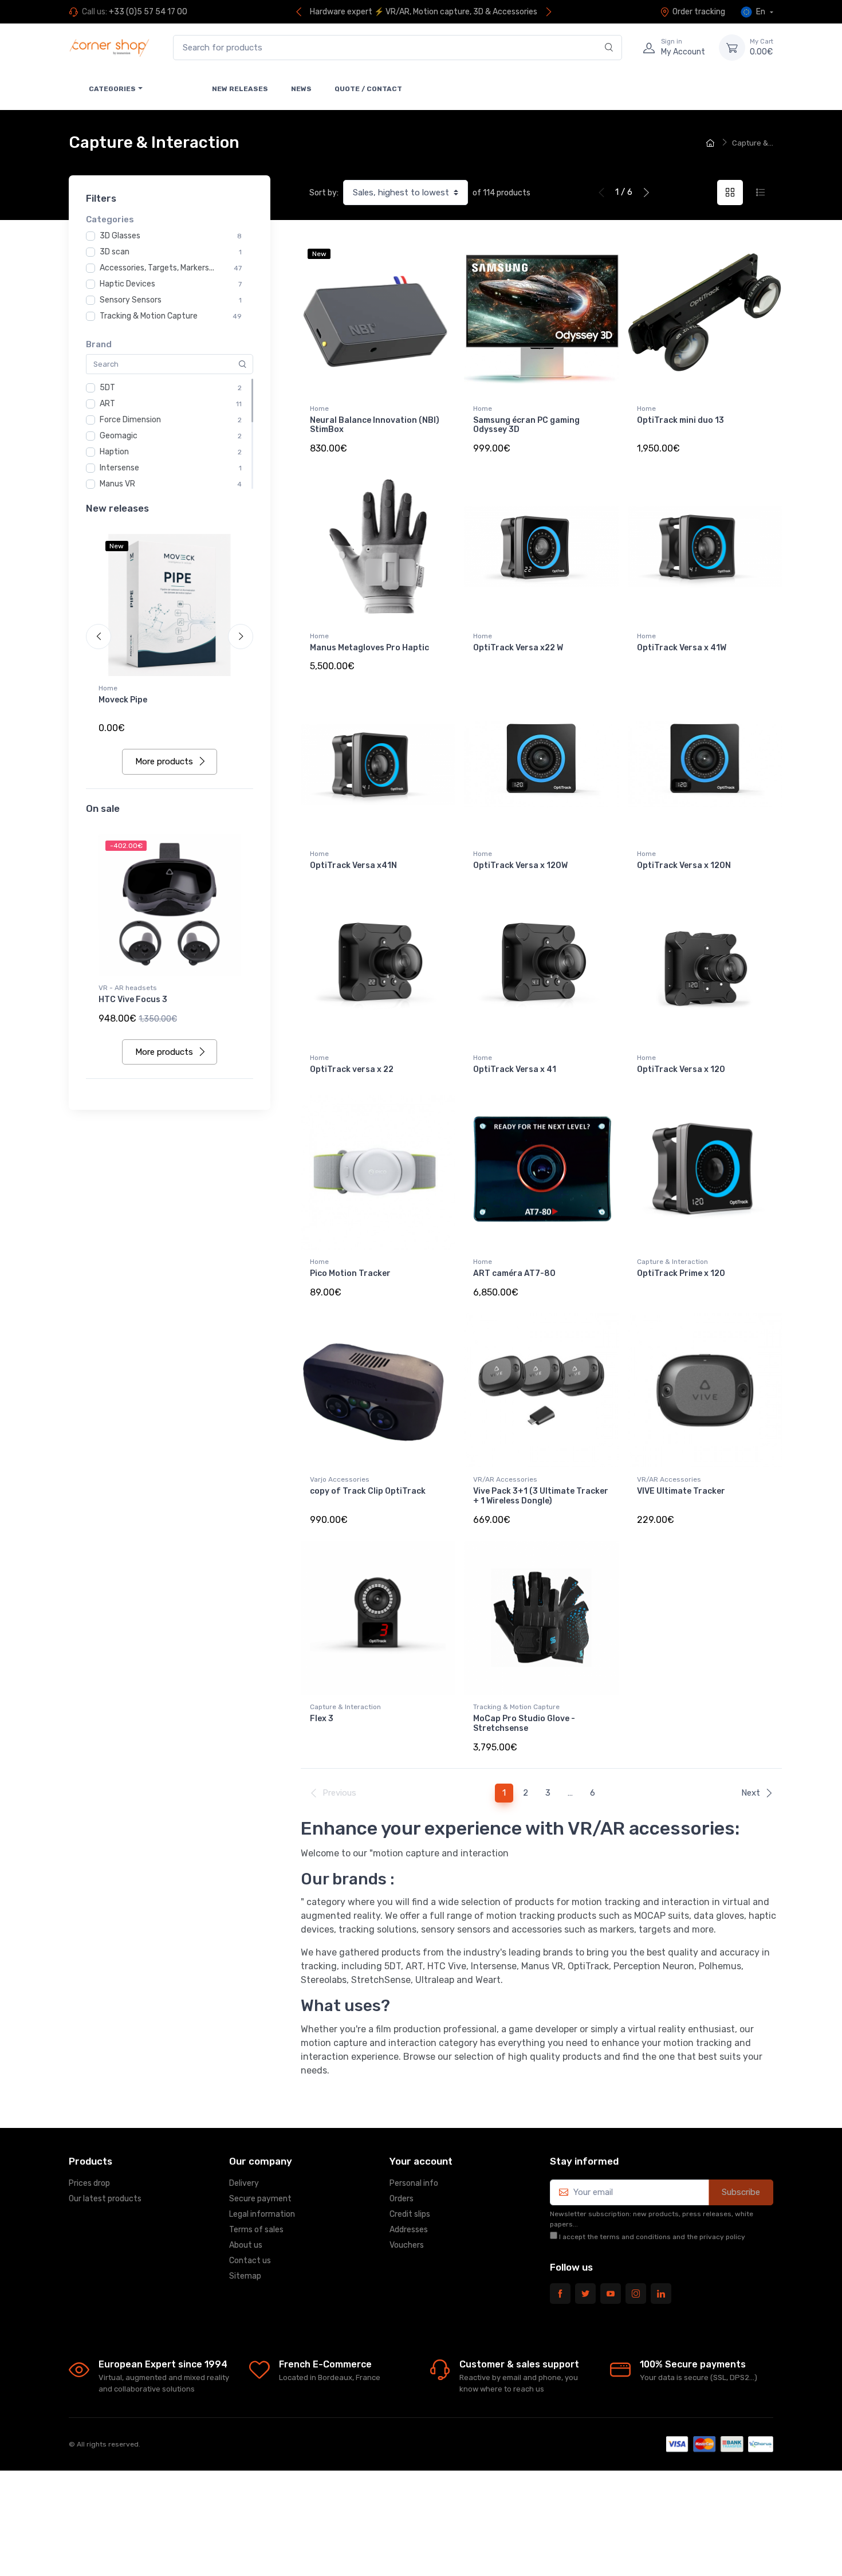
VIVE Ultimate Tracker (681, 1491)
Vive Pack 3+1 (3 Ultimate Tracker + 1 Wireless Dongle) (541, 1496)
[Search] (609, 48)
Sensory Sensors (131, 300)
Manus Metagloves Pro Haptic (369, 648)
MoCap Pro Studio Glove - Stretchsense (524, 1723)
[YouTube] (611, 2294)
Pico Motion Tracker (350, 1273)
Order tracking (699, 12)
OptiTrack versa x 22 (352, 1069)
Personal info (414, 2183)
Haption (114, 452)
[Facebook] (560, 2294)
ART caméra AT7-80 (514, 1273)
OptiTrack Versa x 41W (682, 648)
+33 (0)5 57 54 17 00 (148, 12)
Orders (402, 2199)
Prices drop (89, 2183)
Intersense (119, 468)
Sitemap (245, 2276)
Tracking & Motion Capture (149, 316)
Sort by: (324, 193)
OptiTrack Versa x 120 (681, 1069)
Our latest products (105, 2199)
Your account (421, 2161)
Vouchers (407, 2245)
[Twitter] (585, 2294)
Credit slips (410, 2214)
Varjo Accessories (340, 1479)
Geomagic (119, 436)
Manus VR (117, 484)
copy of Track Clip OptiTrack (368, 1491)
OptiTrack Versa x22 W (518, 648)
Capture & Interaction (672, 1262)
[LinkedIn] (661, 2294)
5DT (107, 388)
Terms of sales (256, 2230)
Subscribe (741, 2192)
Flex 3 (322, 1719)
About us (246, 2245)
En (761, 12)
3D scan (115, 252)
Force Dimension (130, 420)
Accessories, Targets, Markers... (157, 268)
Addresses (409, 2230)
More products (164, 761)
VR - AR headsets (128, 988)
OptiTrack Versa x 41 (515, 1069)
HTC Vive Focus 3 (133, 1000)
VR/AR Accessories (505, 1479)
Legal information (262, 2214)
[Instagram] (636, 2294)
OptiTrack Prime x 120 (681, 1273)
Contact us (250, 2261)
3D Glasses (120, 236)
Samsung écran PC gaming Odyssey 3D (526, 425)
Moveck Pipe (123, 700)
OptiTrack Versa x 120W (520, 865)
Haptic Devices (127, 284)
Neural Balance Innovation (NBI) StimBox (375, 425)
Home (108, 688)
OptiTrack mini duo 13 (680, 420)
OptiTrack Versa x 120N (684, 865)
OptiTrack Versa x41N (353, 865)
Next (751, 1793)
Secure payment (260, 2199)
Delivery (244, 2183)
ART (107, 404)
